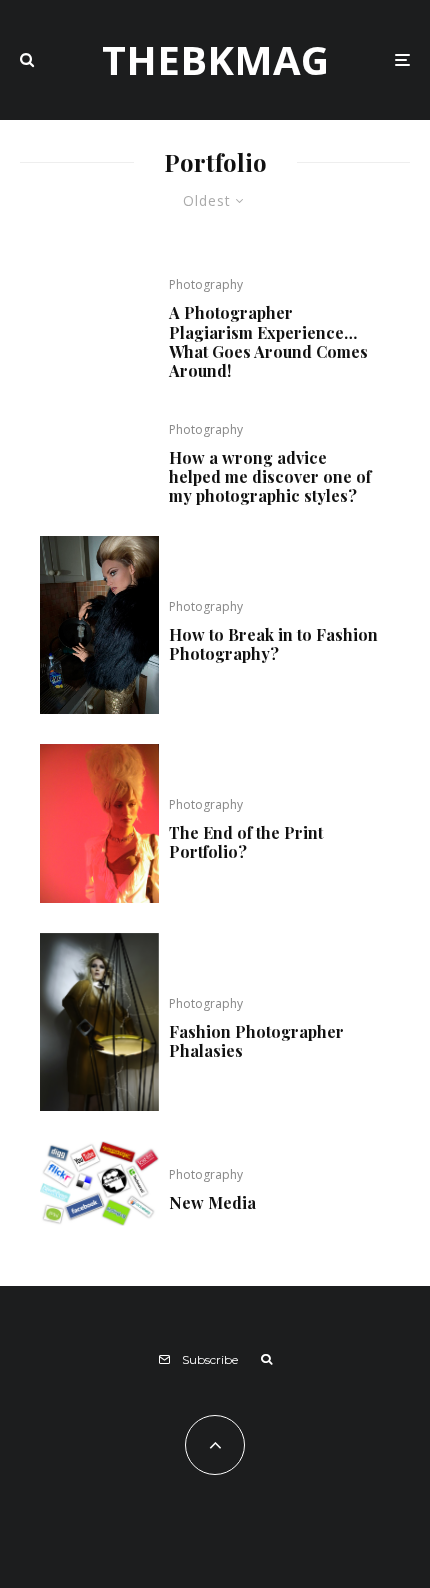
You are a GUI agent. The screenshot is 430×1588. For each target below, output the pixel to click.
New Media (212, 1202)
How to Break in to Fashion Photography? (273, 644)
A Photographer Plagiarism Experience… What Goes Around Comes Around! (268, 341)
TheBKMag (215, 60)
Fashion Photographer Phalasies (256, 1041)
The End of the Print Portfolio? (246, 842)
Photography (206, 284)
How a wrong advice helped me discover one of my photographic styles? (270, 477)
